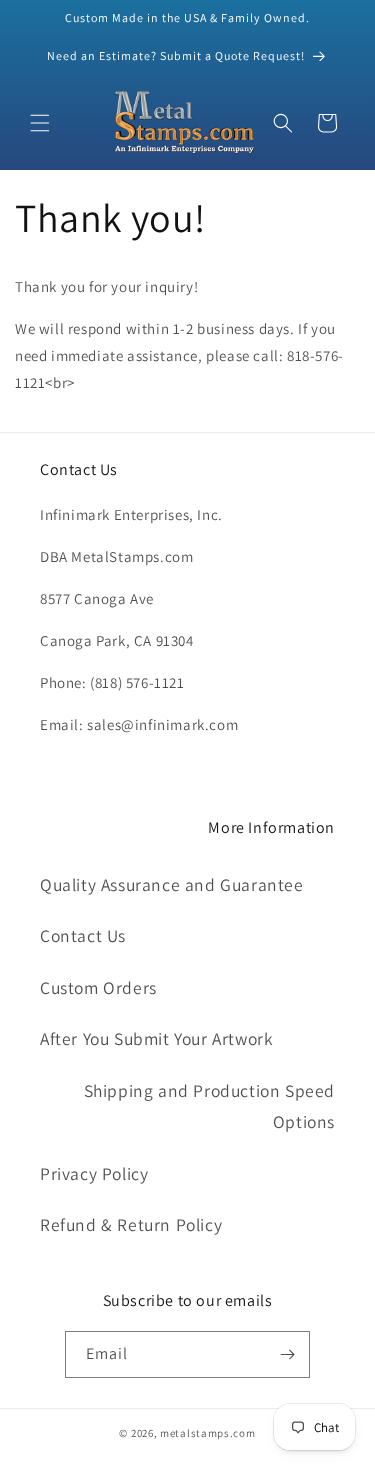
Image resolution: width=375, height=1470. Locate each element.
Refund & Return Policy (131, 1224)
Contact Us (83, 935)
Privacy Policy (94, 1173)
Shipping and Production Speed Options (209, 1106)
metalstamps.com (208, 1433)
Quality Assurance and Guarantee (172, 884)
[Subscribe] (287, 1354)
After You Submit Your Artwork (156, 1038)
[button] (40, 123)
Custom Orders (98, 987)
